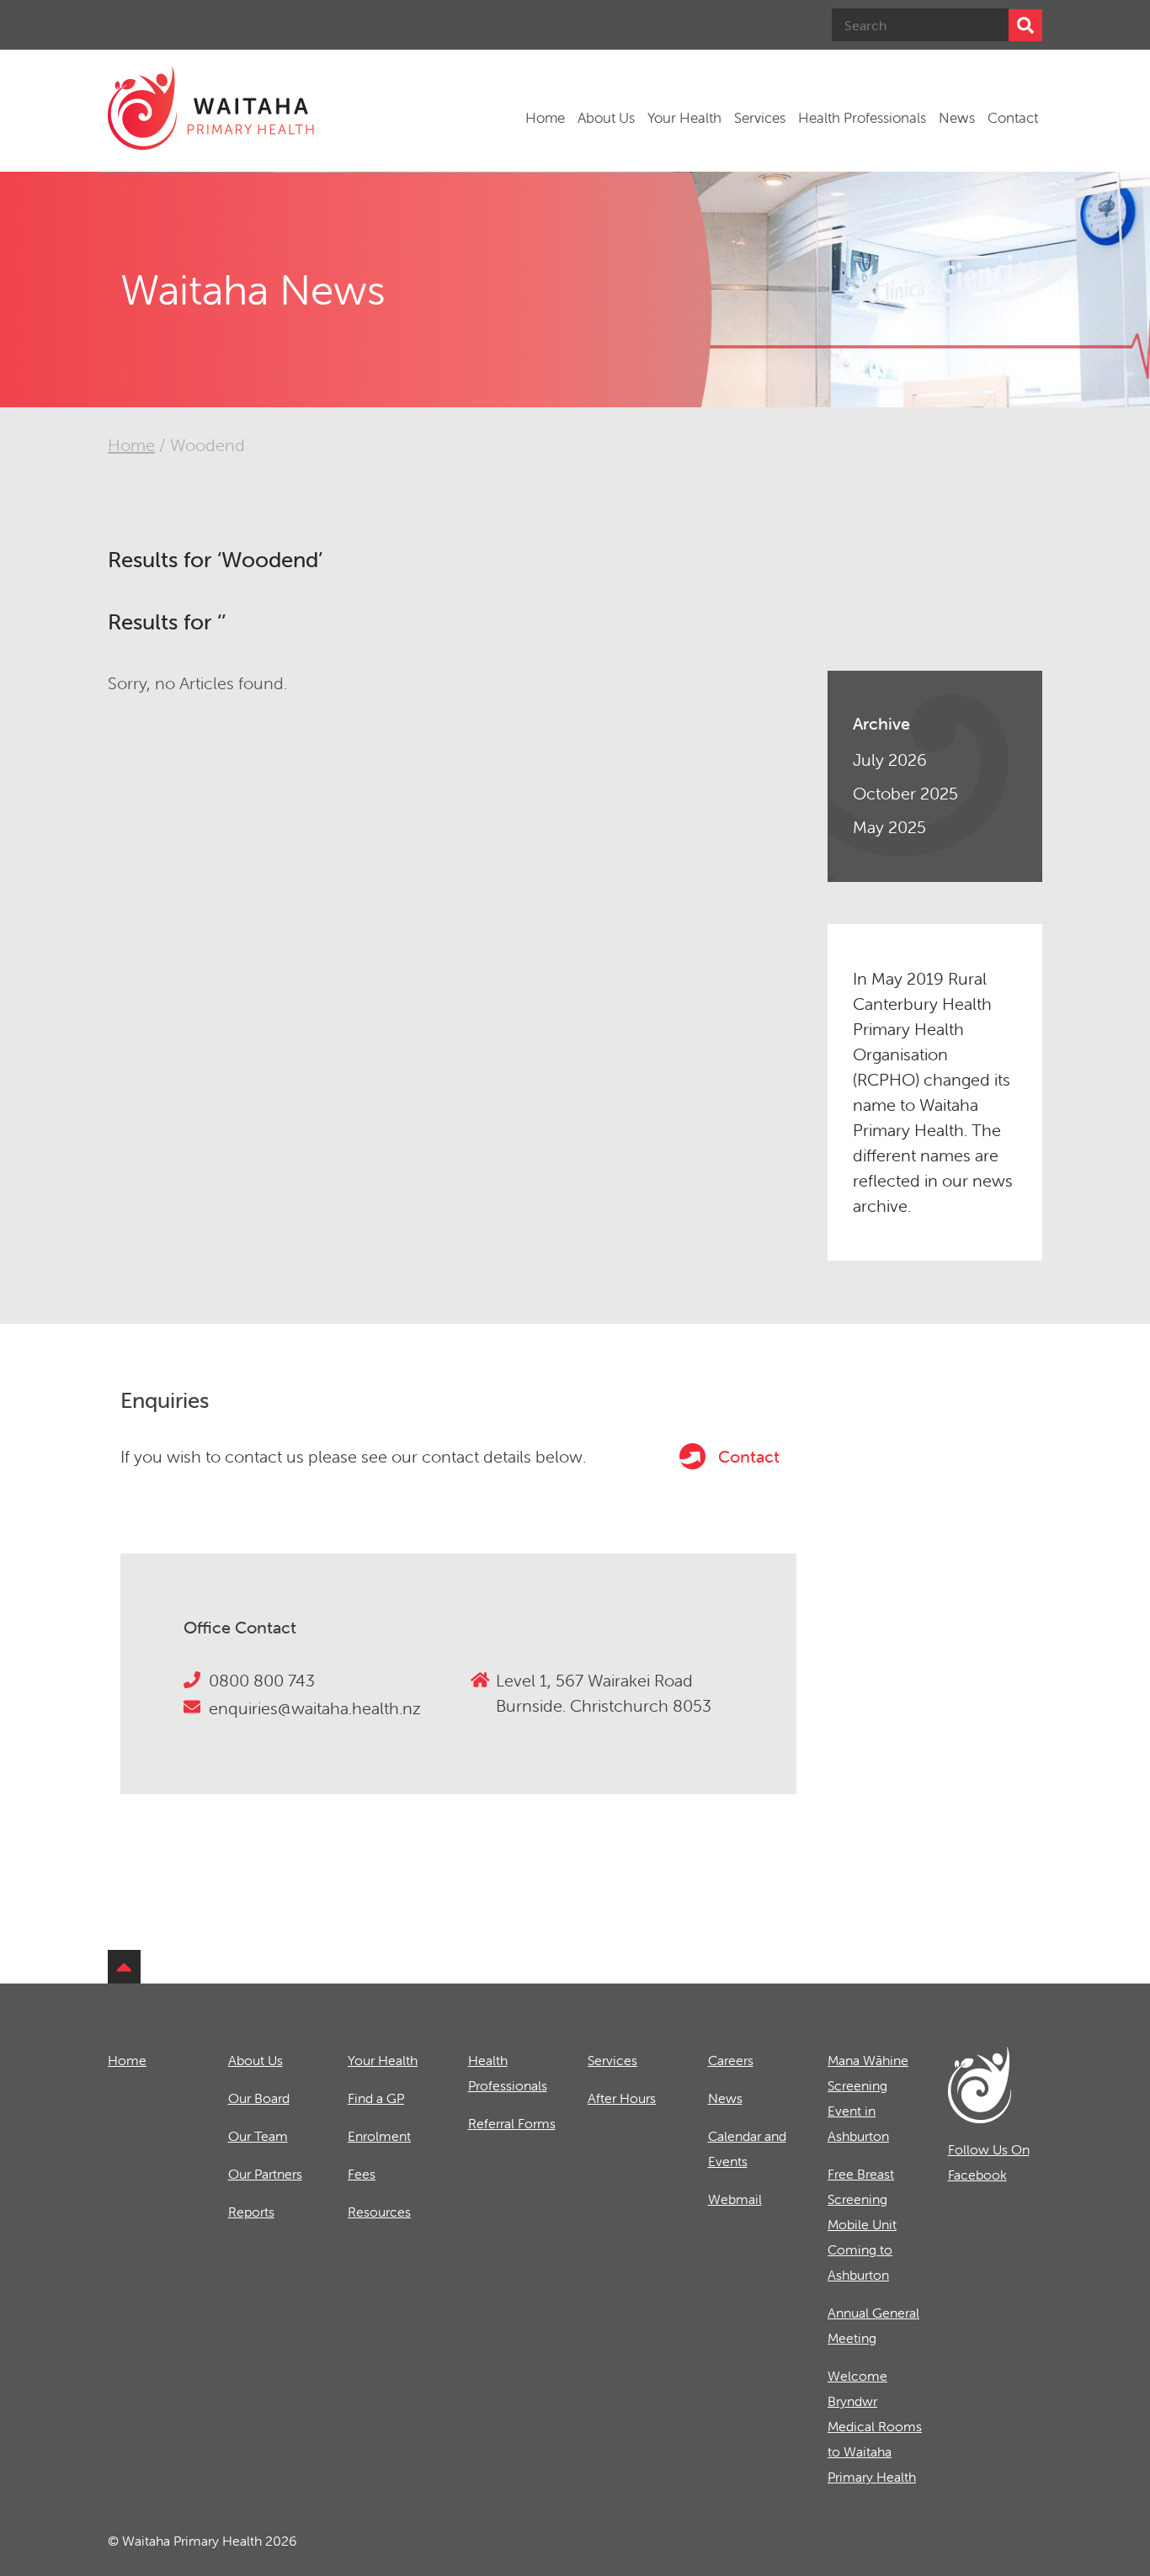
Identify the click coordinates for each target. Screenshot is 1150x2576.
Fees (362, 2174)
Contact (1013, 118)
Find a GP (376, 2098)
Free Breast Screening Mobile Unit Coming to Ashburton (862, 2224)
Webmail (735, 2199)
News (957, 118)
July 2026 (890, 760)
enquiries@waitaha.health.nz (315, 1708)
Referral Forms (512, 2123)
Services (760, 118)
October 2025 (905, 793)
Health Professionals (862, 118)
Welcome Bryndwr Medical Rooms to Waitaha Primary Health (875, 2426)
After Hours (622, 2098)
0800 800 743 (262, 1680)
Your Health (684, 118)
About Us (606, 118)
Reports (251, 2212)
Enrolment (379, 2136)
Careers (731, 2060)
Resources (379, 2212)
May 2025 (889, 827)
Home (545, 118)
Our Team (258, 2136)
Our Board (259, 2098)
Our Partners (265, 2174)
